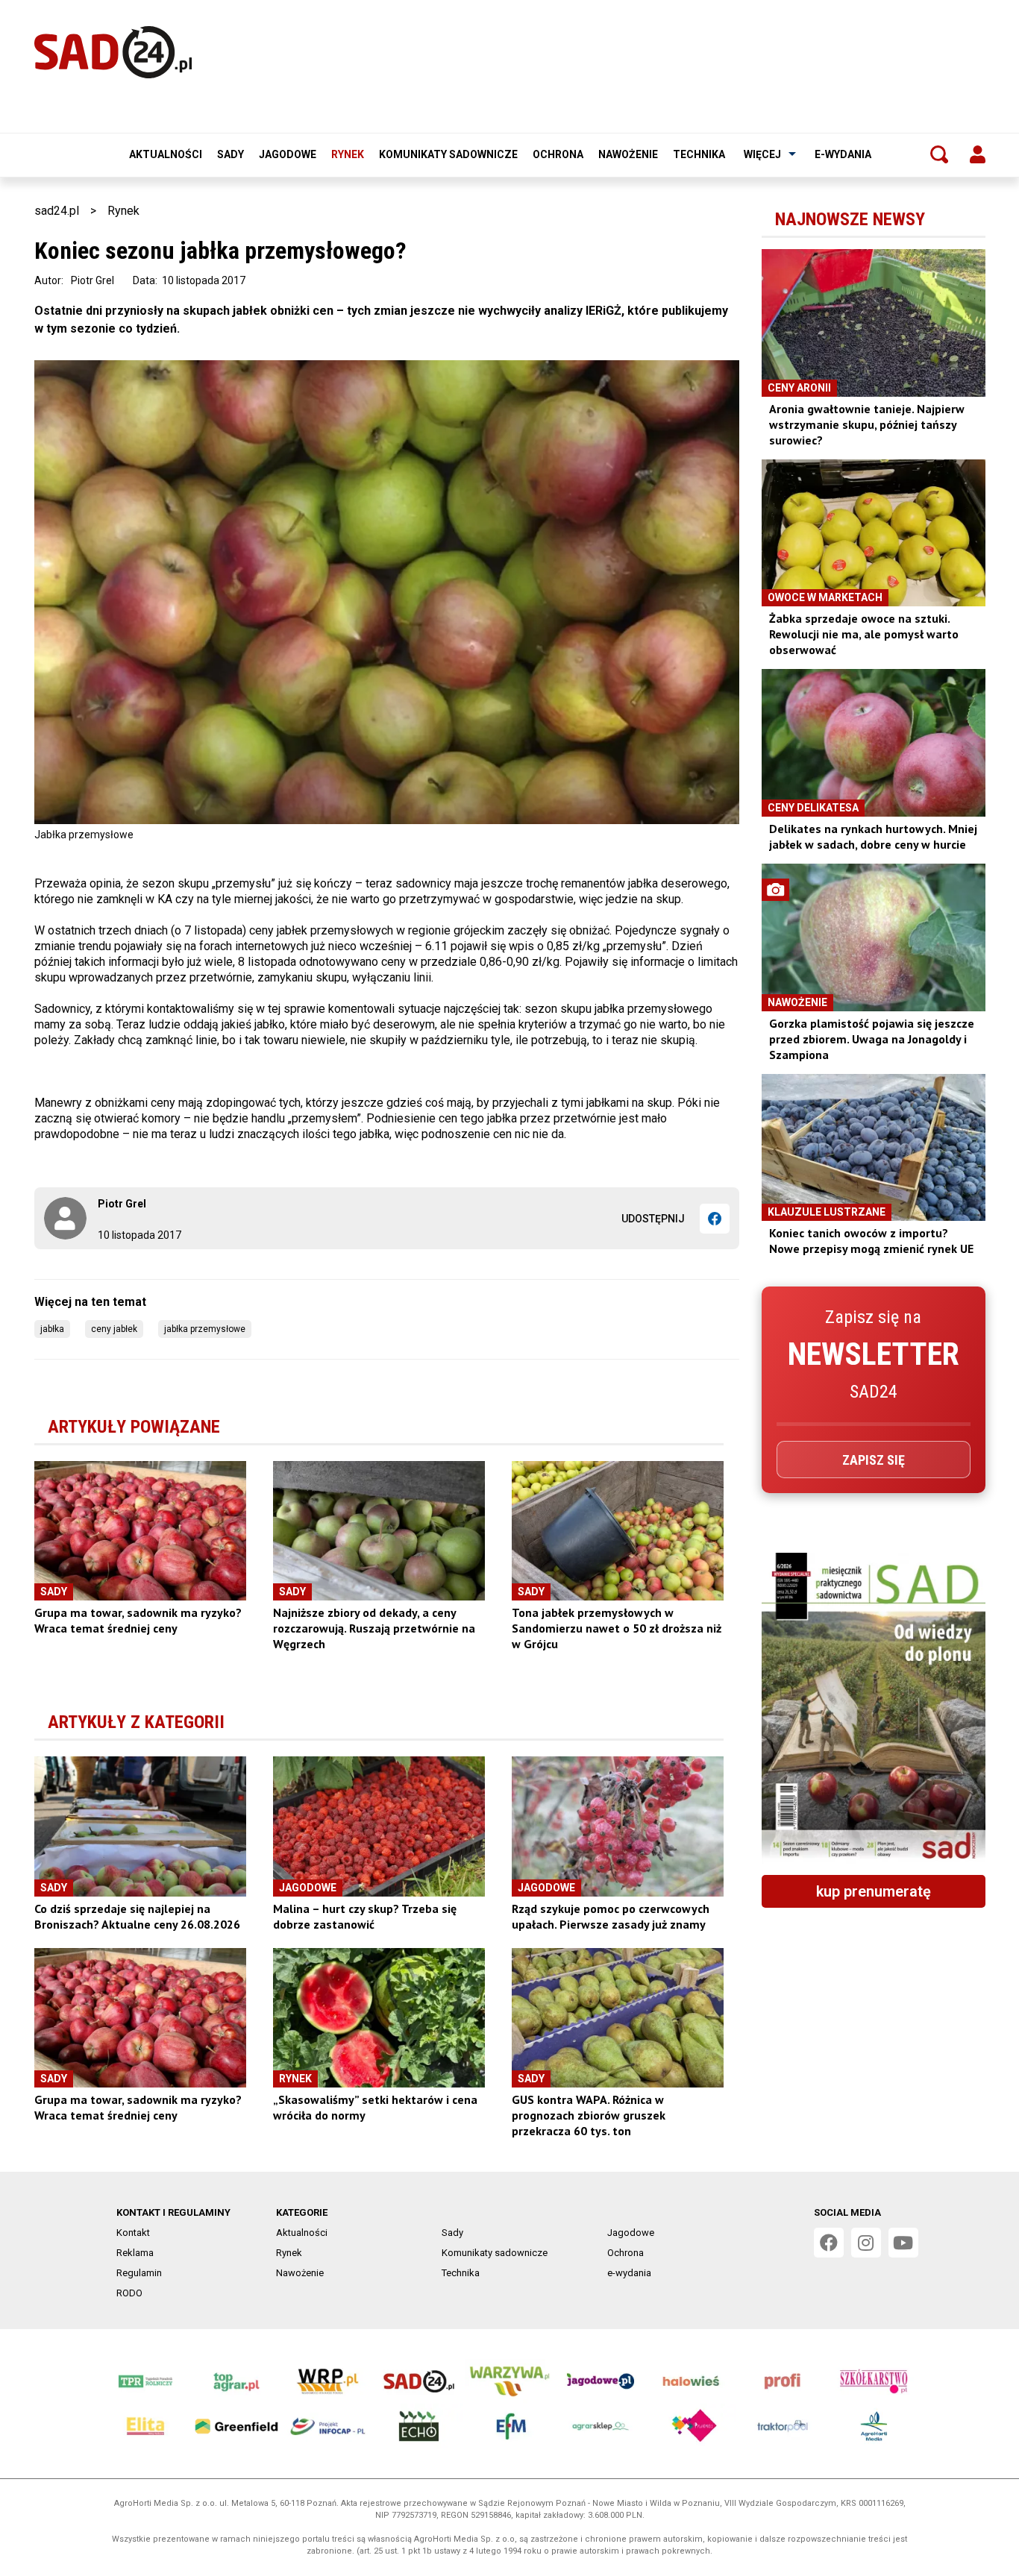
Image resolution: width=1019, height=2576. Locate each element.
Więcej (762, 154)
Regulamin (139, 2273)
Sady (231, 154)
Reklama (135, 2253)
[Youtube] (903, 2243)
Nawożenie (628, 154)
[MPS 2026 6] (874, 1708)
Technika (699, 154)
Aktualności (166, 154)
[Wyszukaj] (939, 154)
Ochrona (558, 154)
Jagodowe (288, 154)
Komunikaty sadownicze (448, 154)
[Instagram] (866, 2243)
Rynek (348, 154)
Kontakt (133, 2233)
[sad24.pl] (113, 52)
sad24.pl (57, 211)
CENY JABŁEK (114, 1329)
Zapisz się (874, 1460)
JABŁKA (52, 1329)
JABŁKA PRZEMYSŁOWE (205, 1329)
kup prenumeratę (874, 1891)
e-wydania (843, 154)
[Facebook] (715, 1219)
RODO (129, 2293)
